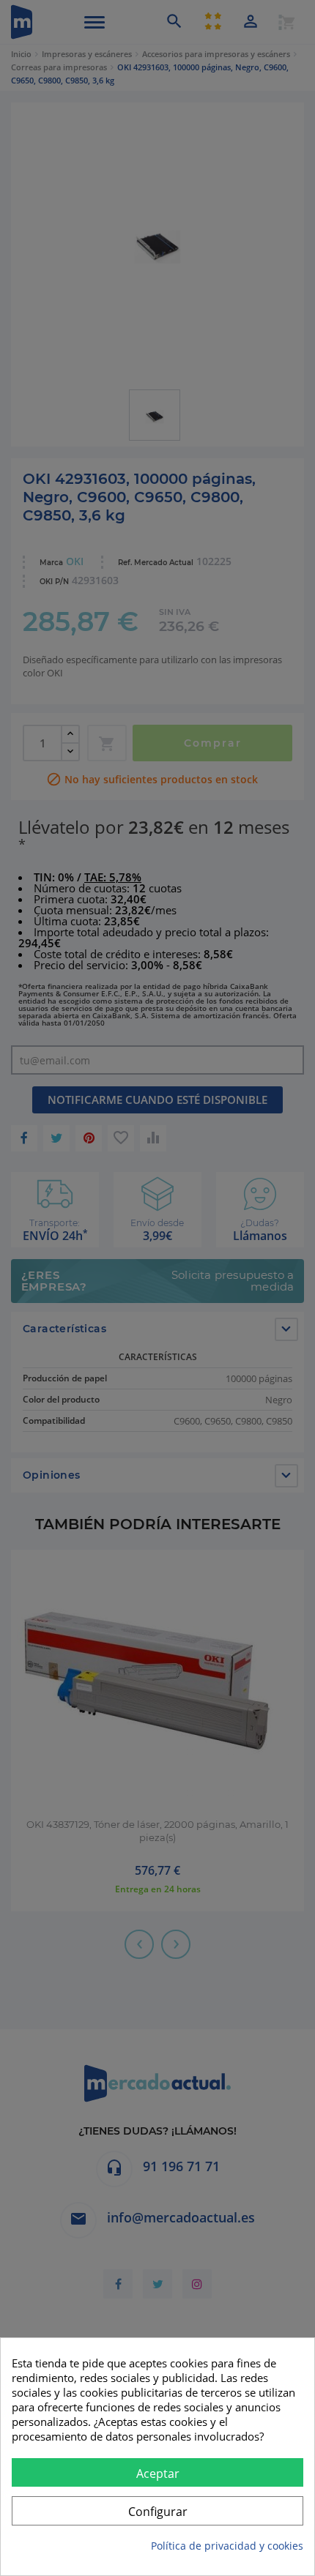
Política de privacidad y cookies (227, 2546)
